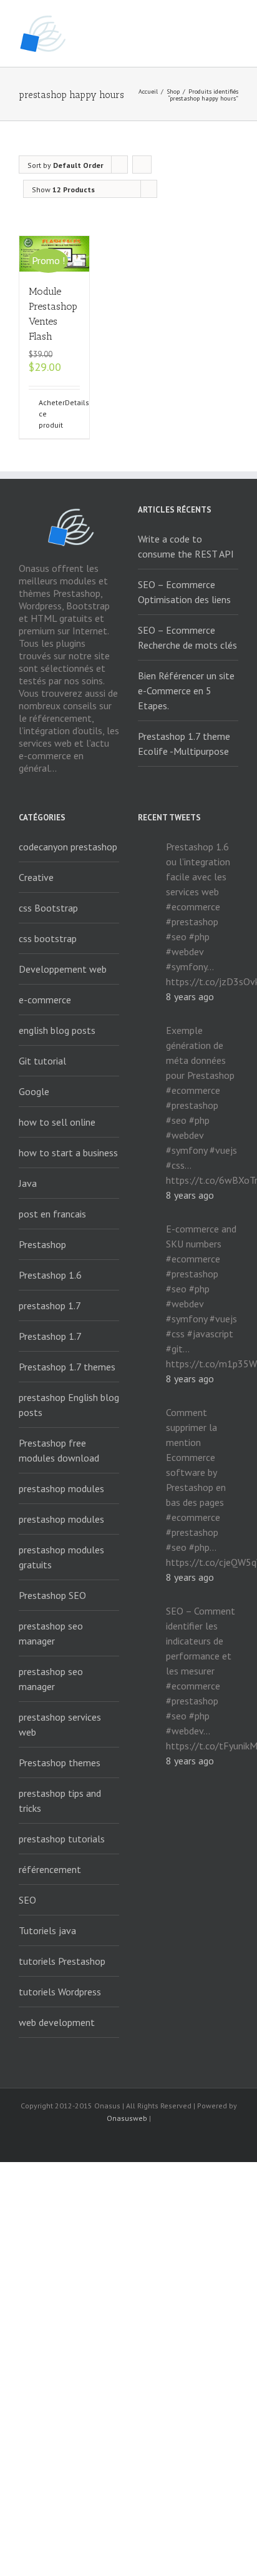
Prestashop (42, 1244)
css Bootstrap (48, 908)
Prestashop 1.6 (50, 1275)
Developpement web (63, 969)
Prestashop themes (60, 1762)
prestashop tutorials (62, 1839)
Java (28, 1183)
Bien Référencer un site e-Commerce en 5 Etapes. (186, 691)
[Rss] (89, 2141)
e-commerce (45, 1000)
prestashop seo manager (51, 1633)
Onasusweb (127, 2118)
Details (72, 402)
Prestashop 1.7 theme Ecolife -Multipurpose (184, 744)
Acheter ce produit (46, 414)
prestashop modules (61, 1488)
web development (57, 2022)
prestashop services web (60, 1724)
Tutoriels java (47, 1930)
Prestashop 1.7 (50, 1336)
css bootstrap (48, 938)
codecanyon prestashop (68, 847)
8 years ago (190, 996)
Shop (173, 91)
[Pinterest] (168, 2141)
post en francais (52, 1214)
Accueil (148, 91)
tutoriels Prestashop (62, 1961)
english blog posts (57, 1030)
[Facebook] (69, 2141)
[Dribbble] (188, 2141)
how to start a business (68, 1153)
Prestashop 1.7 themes (67, 1367)
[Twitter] (109, 2141)
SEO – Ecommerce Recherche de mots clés (187, 637)
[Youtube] (128, 2141)
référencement (50, 1869)
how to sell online (57, 1122)
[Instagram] (148, 2141)
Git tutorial (42, 1061)
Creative (36, 877)
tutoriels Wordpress (60, 1992)
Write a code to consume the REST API (186, 546)
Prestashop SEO (52, 1595)
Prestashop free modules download (59, 1450)
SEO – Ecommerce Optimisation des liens (184, 592)
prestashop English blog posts (69, 1405)
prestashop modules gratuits (61, 1557)
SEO (27, 1900)
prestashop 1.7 (50, 1305)
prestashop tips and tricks (60, 1801)
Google (34, 1091)
